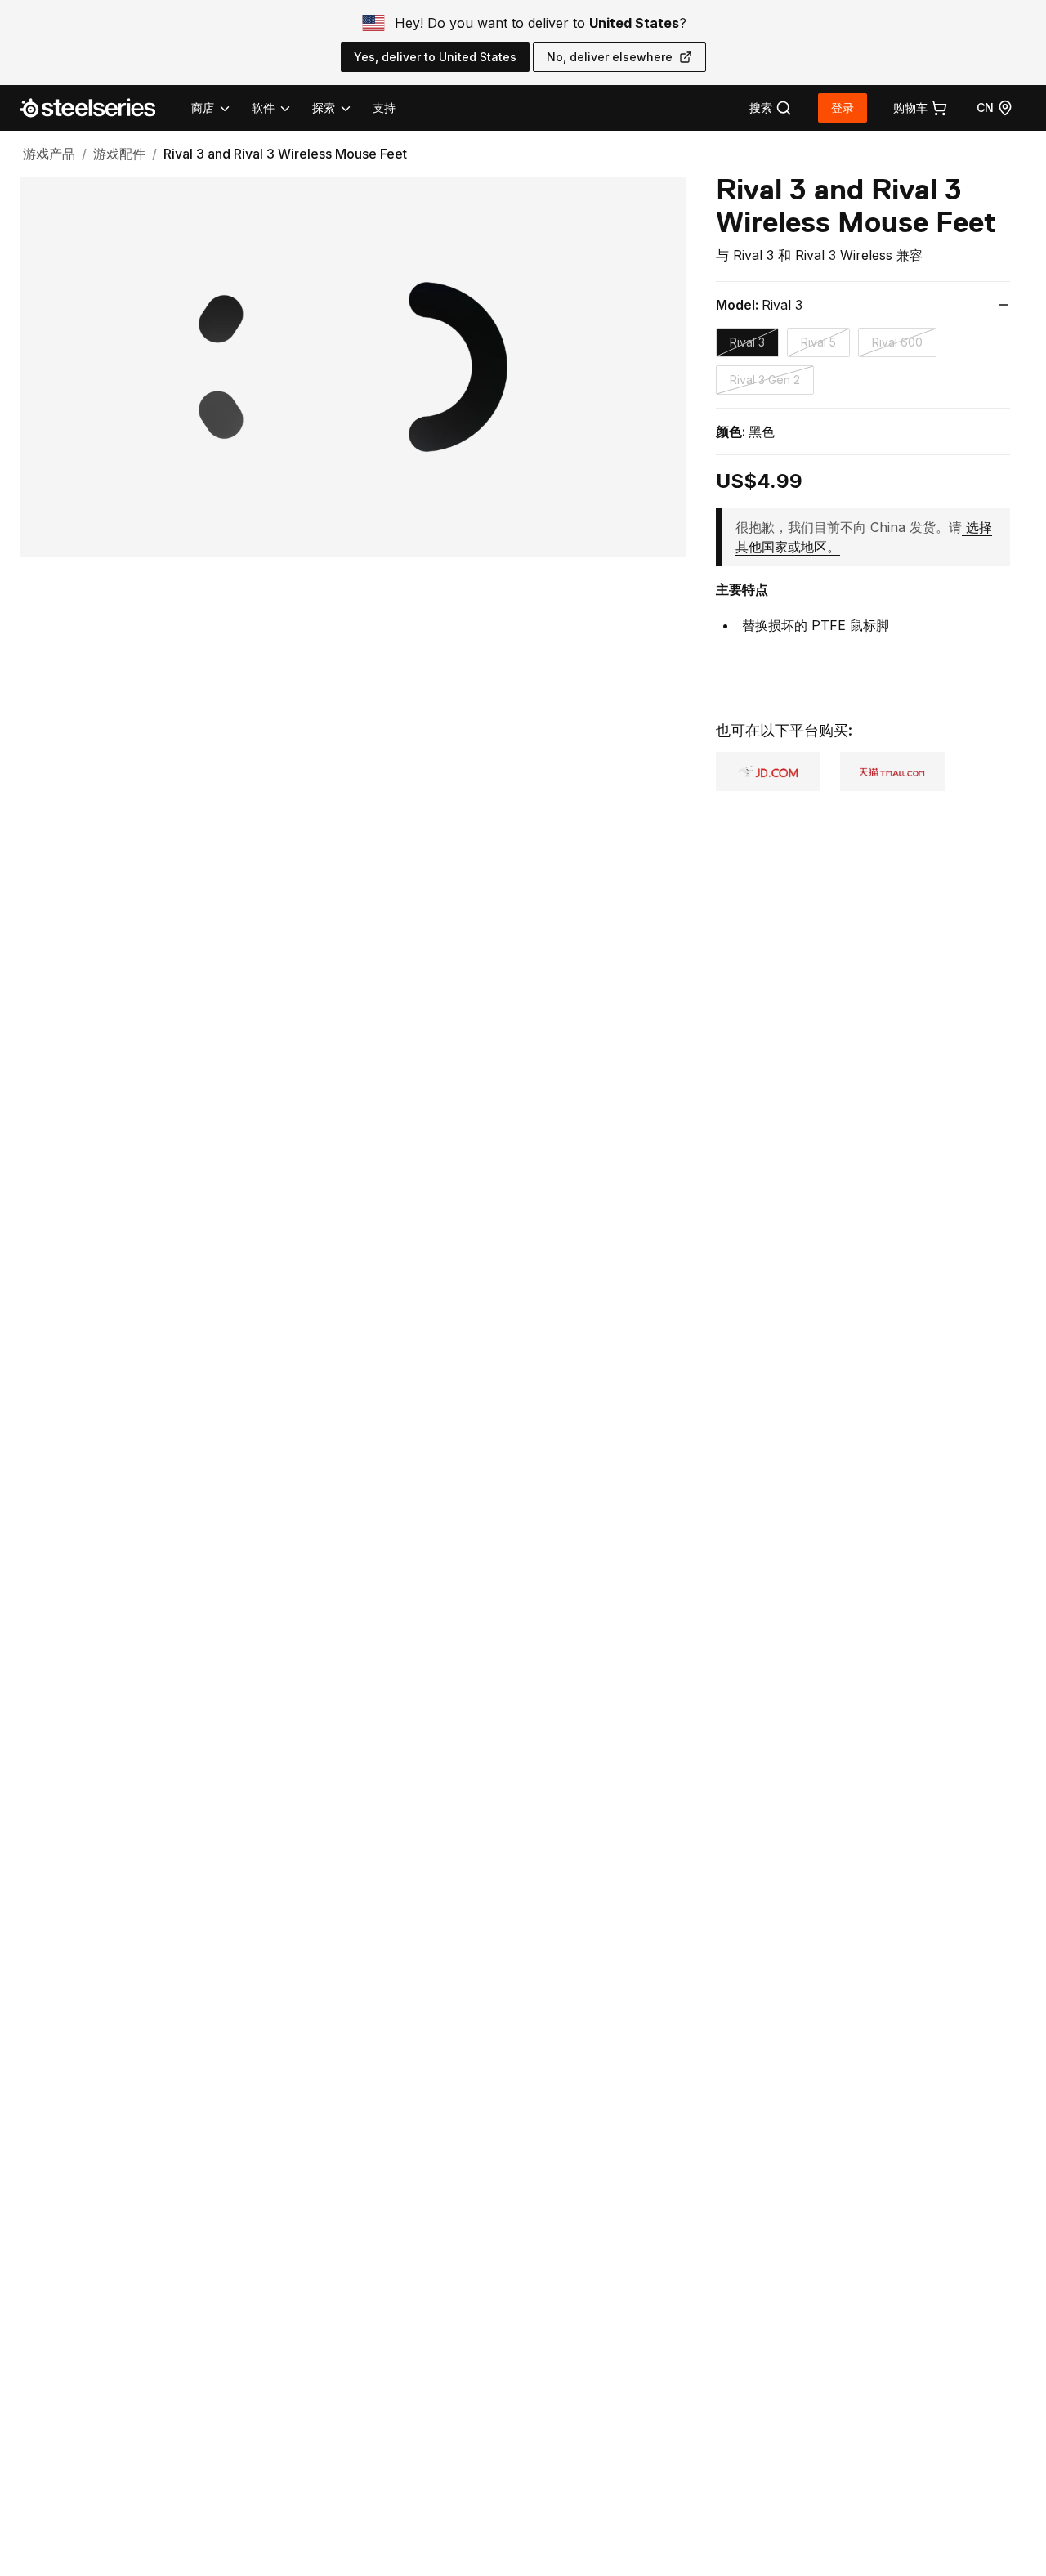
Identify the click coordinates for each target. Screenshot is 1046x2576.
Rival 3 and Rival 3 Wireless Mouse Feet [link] (285, 154)
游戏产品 (49, 154)
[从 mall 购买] (768, 771)
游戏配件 (119, 154)
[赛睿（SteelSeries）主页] (97, 108)
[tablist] (272, 108)
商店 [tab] (203, 107)
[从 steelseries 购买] (892, 771)
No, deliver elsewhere (610, 57)
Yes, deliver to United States (435, 57)
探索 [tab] (324, 107)
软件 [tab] (263, 107)
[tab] (771, 108)
